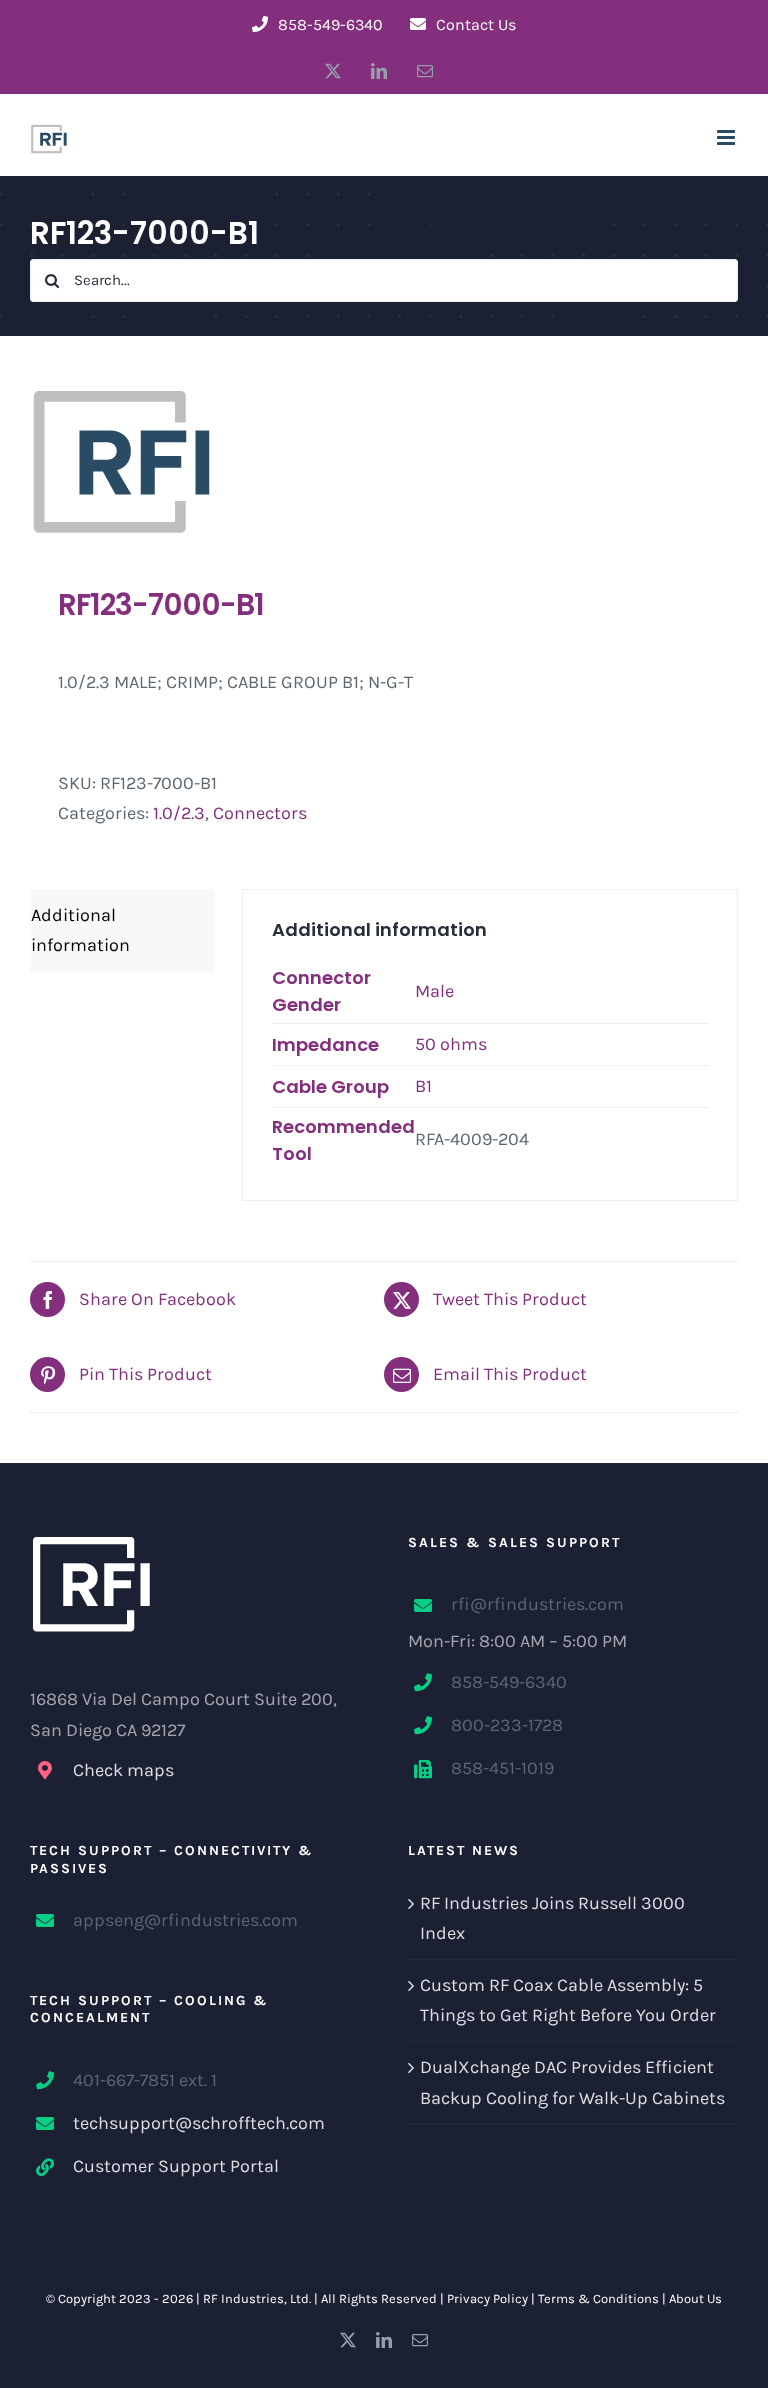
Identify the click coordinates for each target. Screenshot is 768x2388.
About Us (695, 2298)
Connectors (260, 813)
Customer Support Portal (176, 2166)
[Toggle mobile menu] (727, 137)
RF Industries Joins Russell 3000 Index (552, 1918)
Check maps (123, 1770)
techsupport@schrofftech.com (199, 2123)
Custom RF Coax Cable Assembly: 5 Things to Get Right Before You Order (568, 2000)
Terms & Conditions (598, 2298)
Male (434, 991)
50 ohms (451, 1044)
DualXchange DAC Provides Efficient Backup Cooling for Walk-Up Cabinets (572, 2082)
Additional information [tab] (80, 930)
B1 (423, 1086)
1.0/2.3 (179, 813)
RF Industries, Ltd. (257, 2298)
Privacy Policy (487, 2298)
